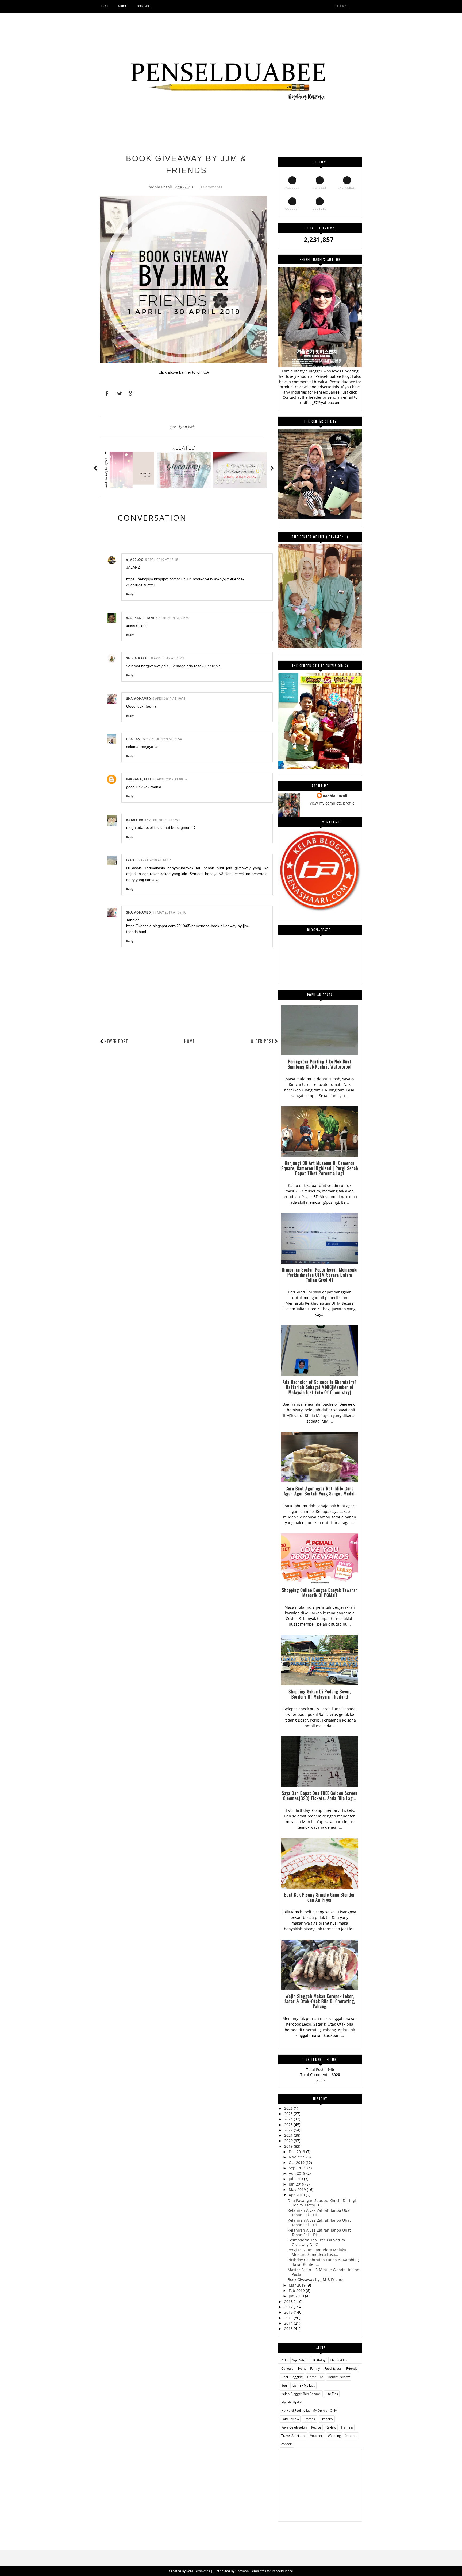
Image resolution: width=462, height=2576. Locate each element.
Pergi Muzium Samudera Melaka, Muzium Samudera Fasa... (317, 2252)
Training (347, 2427)
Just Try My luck (182, 427)
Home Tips (315, 2377)
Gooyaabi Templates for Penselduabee (264, 2571)
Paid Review (290, 2419)
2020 (289, 2141)
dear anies (136, 739)
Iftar (284, 2385)
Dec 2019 (297, 2152)
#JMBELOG (135, 560)
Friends (352, 2369)
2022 (289, 2130)
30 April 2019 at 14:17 (153, 860)
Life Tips (332, 2394)
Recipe (316, 2427)
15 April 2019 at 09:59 (162, 820)
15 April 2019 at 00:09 (170, 779)
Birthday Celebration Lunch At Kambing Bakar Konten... (323, 2262)
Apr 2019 (297, 2195)
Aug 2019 (298, 2173)
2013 (289, 2328)
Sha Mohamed (138, 699)
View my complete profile (332, 803)
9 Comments (211, 187)
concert (287, 2444)
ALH (284, 2360)
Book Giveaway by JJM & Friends (316, 2280)
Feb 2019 (297, 2291)
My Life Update (292, 2402)
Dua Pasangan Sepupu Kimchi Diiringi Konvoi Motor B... (322, 2203)
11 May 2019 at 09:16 (169, 912)
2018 (289, 2301)
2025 (289, 2114)
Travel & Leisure (293, 2436)
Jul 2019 (296, 2179)
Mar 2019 (298, 2285)
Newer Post (116, 1041)
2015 (289, 2318)
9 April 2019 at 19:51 (169, 699)
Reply (130, 594)
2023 (289, 2125)
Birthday (319, 2360)
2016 (289, 2312)
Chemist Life (339, 2360)
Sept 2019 (298, 2168)
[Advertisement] (320, 2483)
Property (327, 2419)
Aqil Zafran (300, 2360)
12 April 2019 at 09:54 (164, 739)
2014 (289, 2323)
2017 (289, 2307)
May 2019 (298, 2190)
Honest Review (339, 2377)
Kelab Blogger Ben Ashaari (301, 2394)
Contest (287, 2369)
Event (301, 2369)
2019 (289, 2146)
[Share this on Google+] (129, 394)
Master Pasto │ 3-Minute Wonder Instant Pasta (324, 2272)
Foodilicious (333, 2369)
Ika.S (130, 860)
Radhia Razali (335, 796)
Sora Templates (198, 2571)
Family (315, 2369)
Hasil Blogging (292, 2377)
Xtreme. (351, 2436)
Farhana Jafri (138, 779)
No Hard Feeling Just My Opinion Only (309, 2410)
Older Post (262, 1041)
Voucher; (317, 2436)
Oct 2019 (297, 2163)
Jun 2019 (297, 2184)
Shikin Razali (138, 658)
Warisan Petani (140, 618)
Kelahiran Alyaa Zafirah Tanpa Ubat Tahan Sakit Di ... (319, 2213)
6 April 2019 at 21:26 (172, 618)
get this (320, 2080)
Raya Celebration (294, 2427)
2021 (289, 2135)
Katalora (135, 820)
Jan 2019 (297, 2296)
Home (189, 1041)
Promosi (310, 2419)
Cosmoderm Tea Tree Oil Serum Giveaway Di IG (316, 2242)
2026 (289, 2108)
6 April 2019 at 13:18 (161, 560)
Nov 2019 (298, 2157)
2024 (289, 2119)
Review (331, 2427)
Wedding (334, 2436)
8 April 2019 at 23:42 (168, 658)
